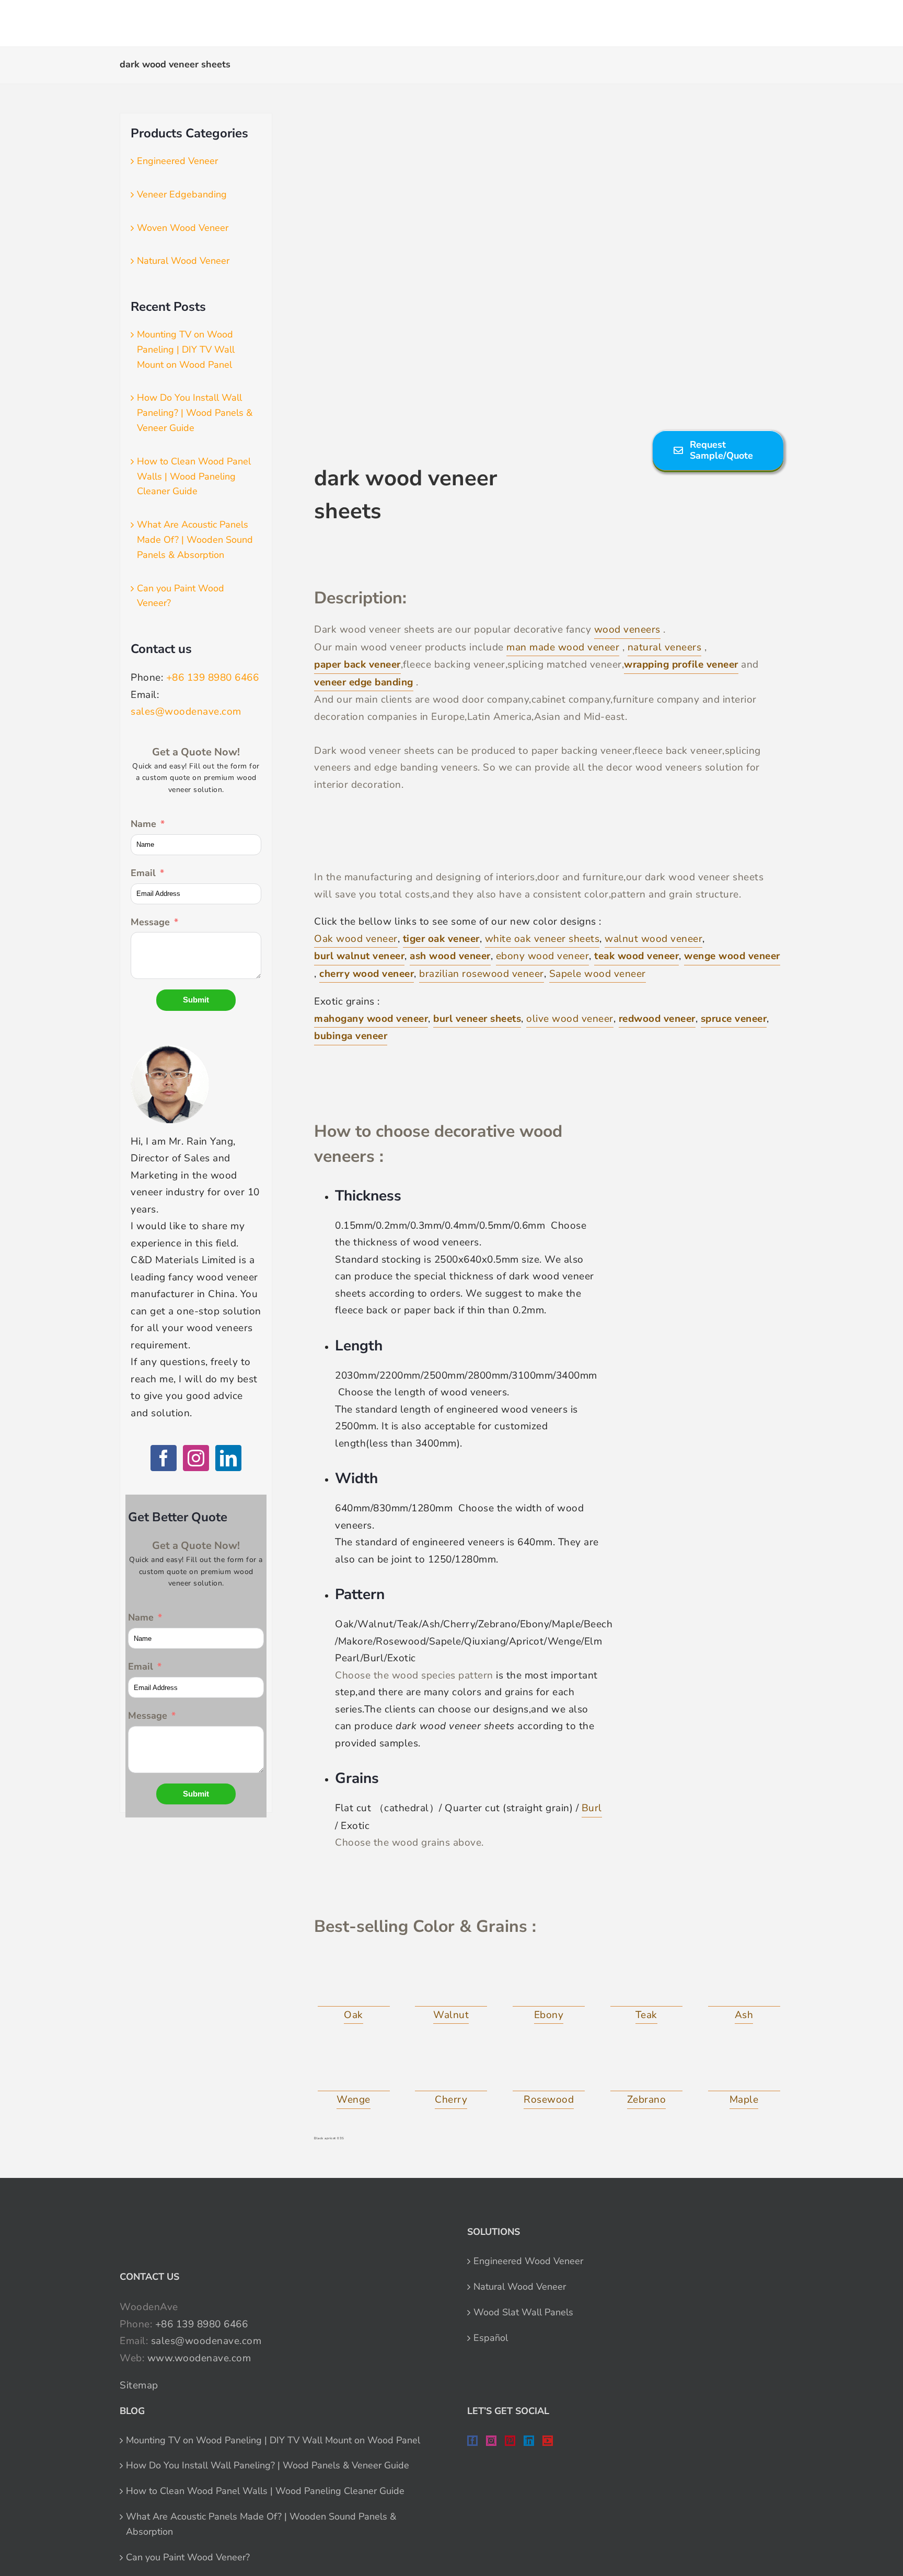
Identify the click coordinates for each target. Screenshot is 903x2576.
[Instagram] (196, 1458)
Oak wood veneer (356, 939)
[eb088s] (549, 1983)
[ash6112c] (744, 1983)
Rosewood (549, 2100)
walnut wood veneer (653, 939)
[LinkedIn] (228, 1458)
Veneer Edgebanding (182, 194)
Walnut (451, 2015)
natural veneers (665, 647)
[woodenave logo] (87, 19)
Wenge (354, 2100)
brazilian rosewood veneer (482, 974)
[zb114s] (646, 2068)
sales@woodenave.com (186, 712)
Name (143, 824)
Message (150, 922)
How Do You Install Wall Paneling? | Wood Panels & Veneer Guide (195, 413)
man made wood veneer (563, 647)
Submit (196, 1000)
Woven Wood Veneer (183, 228)
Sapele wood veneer (598, 974)
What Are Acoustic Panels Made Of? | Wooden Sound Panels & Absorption (195, 540)
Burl (592, 1808)
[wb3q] (354, 2068)
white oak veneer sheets (542, 939)
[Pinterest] (510, 2441)
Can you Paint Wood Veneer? (188, 2557)
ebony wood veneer (543, 956)
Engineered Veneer (177, 161)
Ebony (549, 2015)
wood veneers (627, 630)
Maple (744, 2100)
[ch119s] (451, 2068)
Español (491, 2338)
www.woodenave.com (199, 2358)
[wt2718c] (451, 1983)
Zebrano (647, 2100)
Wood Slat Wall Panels (523, 2312)
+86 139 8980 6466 (213, 678)
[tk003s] (646, 1983)
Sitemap (139, 2385)
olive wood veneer (570, 1019)
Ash (744, 2015)
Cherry (451, 2100)
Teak (646, 2015)
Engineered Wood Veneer (528, 2261)
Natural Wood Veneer (183, 261)
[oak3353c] (354, 1983)
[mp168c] (744, 2068)
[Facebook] (164, 1458)
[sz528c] (549, 2068)
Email (143, 873)
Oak (354, 2015)
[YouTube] (548, 2441)
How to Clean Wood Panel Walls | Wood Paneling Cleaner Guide (194, 476)
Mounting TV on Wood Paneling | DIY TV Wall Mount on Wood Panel (186, 349)
